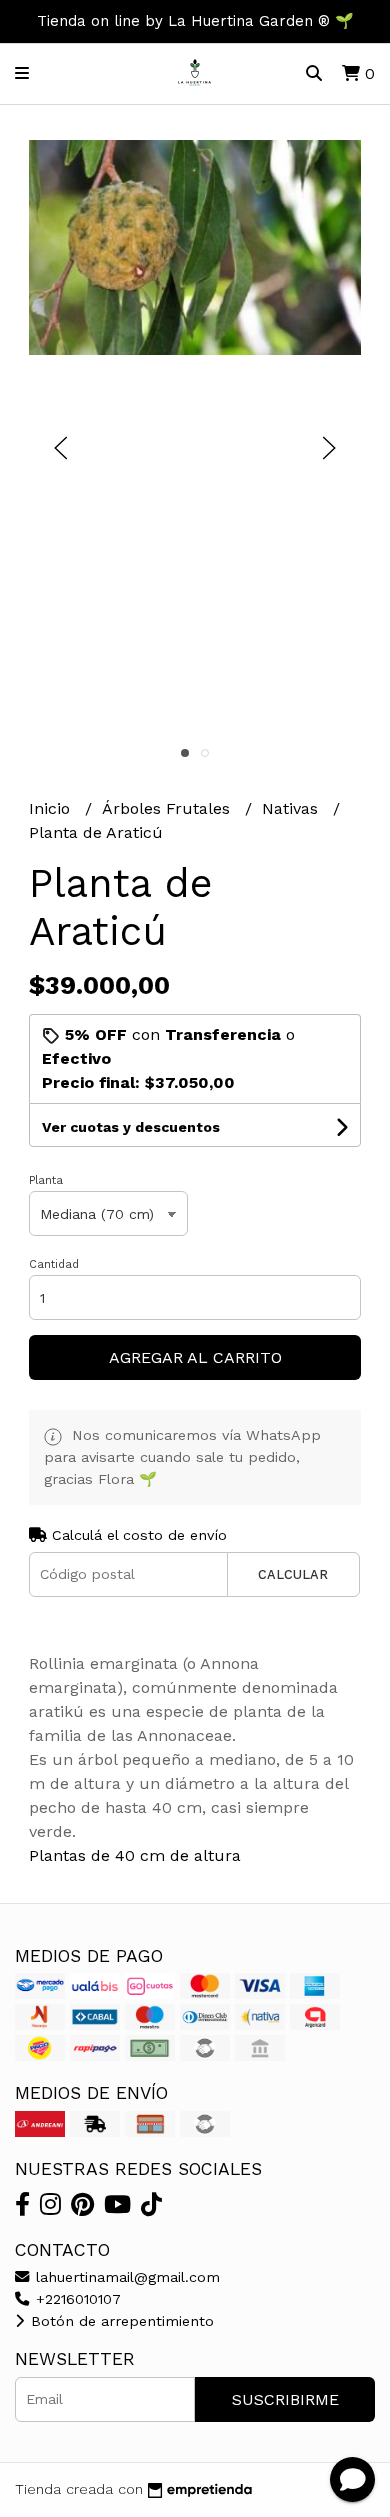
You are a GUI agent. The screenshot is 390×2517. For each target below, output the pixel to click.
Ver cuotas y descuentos (131, 1127)
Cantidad (54, 1264)
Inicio (52, 808)
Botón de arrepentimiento (120, 2321)
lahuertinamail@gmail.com (125, 2277)
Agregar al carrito (195, 1357)
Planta (46, 1180)
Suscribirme (285, 2399)
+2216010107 (76, 2299)
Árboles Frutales (168, 808)
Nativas (292, 808)
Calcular (293, 1574)
